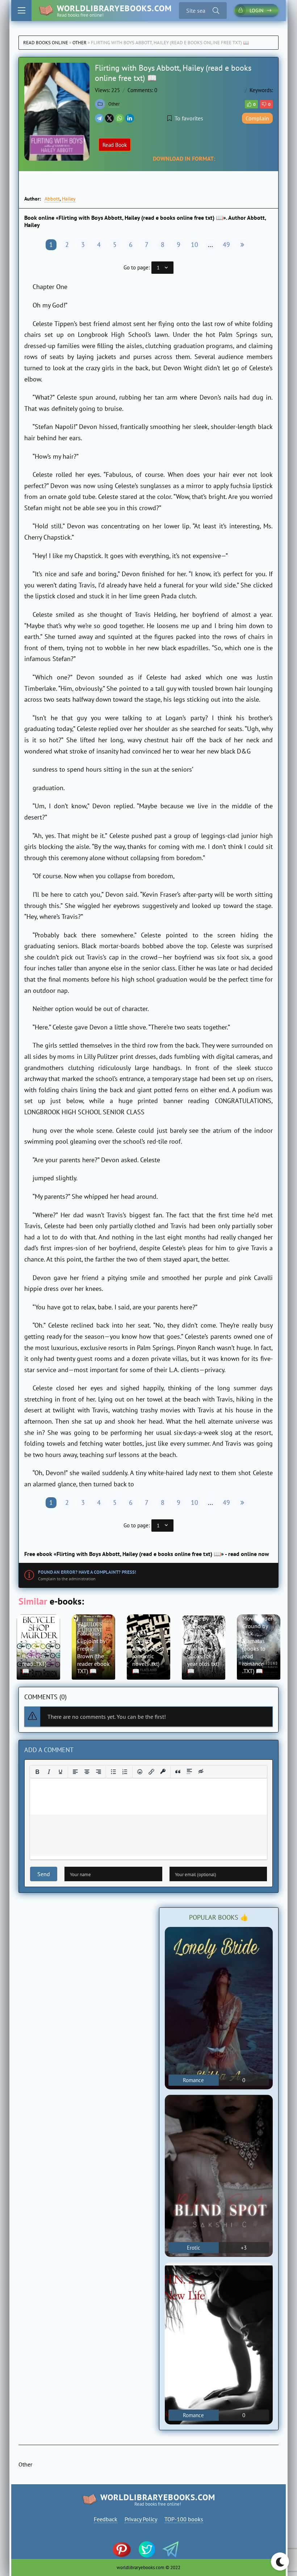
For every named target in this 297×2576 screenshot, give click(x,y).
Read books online (46, 43)
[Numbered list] (125, 1772)
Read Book (115, 145)
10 (194, 245)
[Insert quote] (178, 1772)
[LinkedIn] (130, 118)
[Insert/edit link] (151, 1772)
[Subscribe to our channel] (125, 2550)
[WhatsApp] (120, 118)
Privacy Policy (141, 2519)
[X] (109, 118)
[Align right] (99, 1772)
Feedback (106, 2519)
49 (226, 245)
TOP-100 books (184, 2519)
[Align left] (75, 1772)
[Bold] (37, 1772)
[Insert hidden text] (201, 1772)
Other (80, 43)
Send (44, 1874)
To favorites (189, 118)
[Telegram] (99, 118)
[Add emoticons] (140, 1772)
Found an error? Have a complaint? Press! (87, 1572)
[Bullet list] (113, 1772)
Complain (257, 118)
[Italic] (49, 1772)
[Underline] (60, 1772)
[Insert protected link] (163, 1772)
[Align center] (87, 1772)
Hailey (69, 199)
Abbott (52, 199)
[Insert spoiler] (189, 1772)
